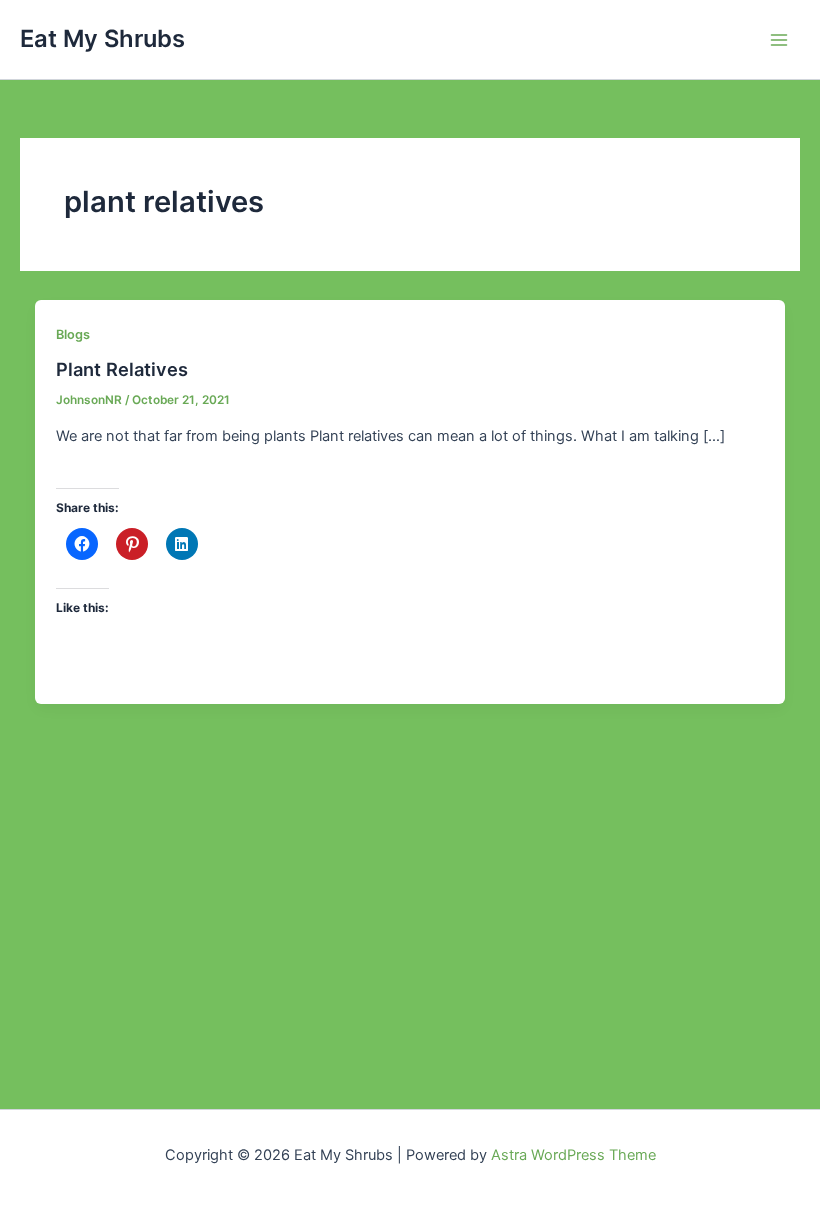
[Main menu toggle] (779, 40)
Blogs (73, 334)
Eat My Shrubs (102, 38)
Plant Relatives (122, 369)
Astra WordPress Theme (573, 1155)
